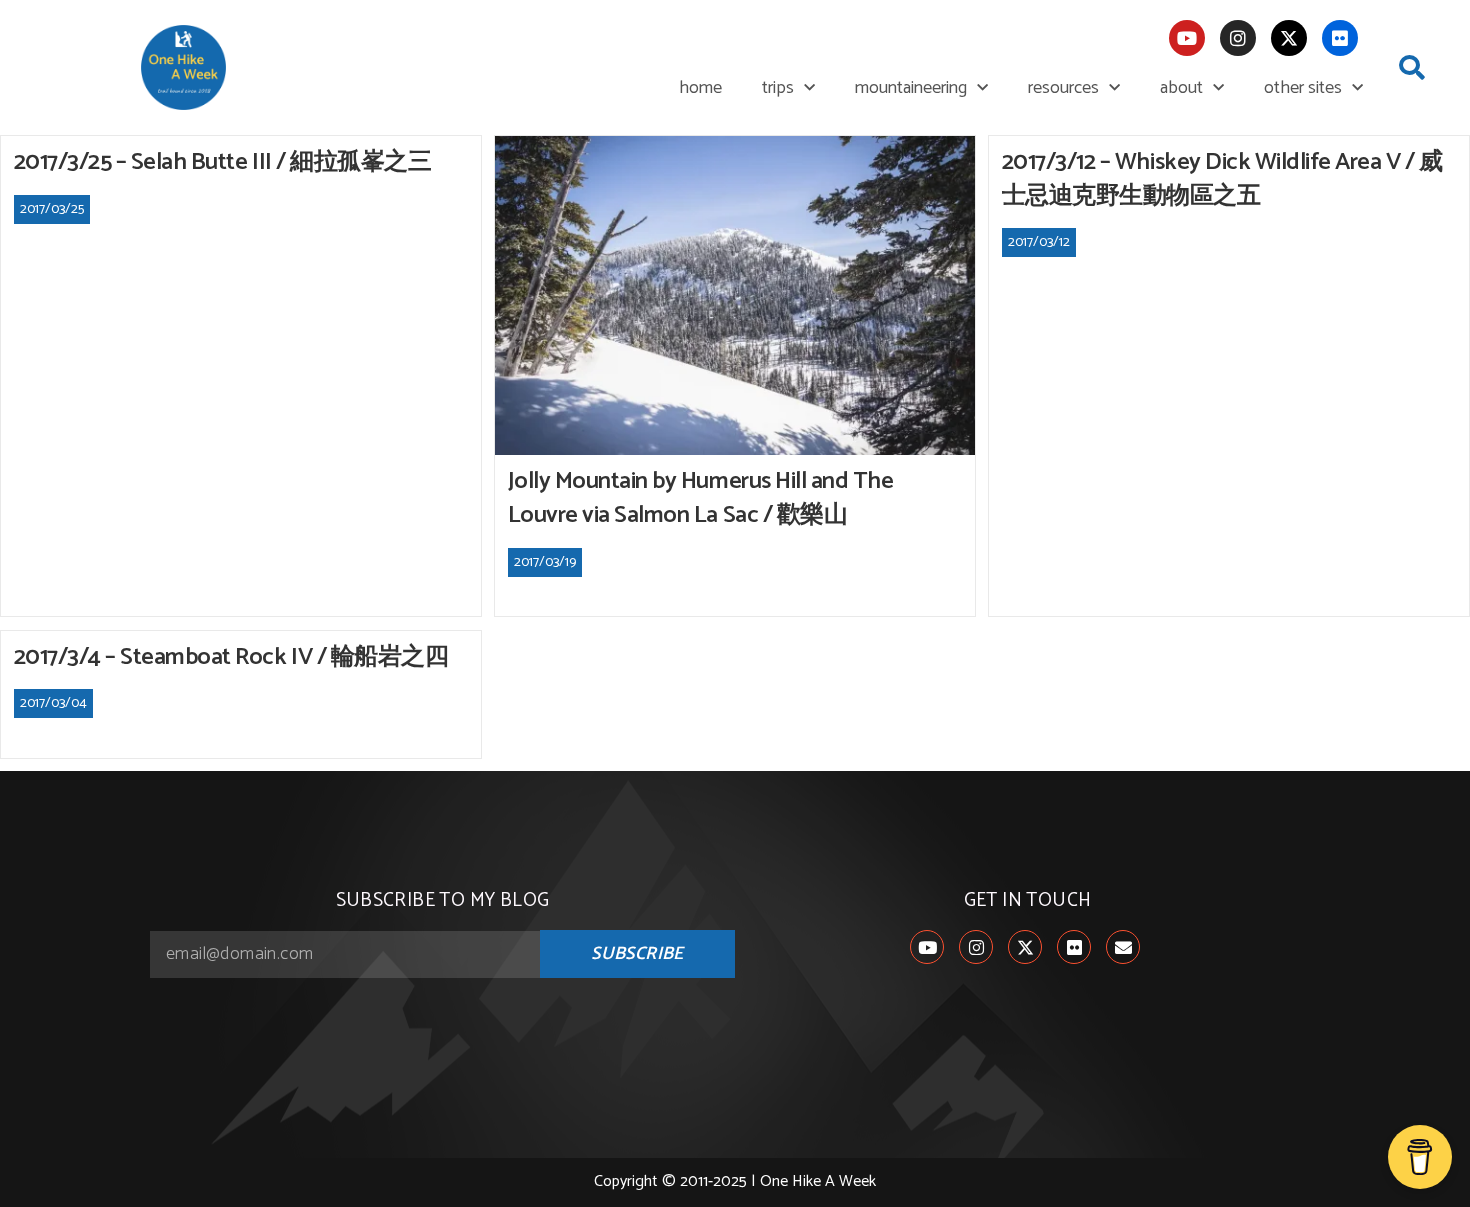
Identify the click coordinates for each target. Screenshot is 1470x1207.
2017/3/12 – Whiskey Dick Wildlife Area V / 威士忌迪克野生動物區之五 (1222, 179)
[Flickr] (1340, 38)
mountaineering (911, 88)
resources (1063, 88)
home (700, 88)
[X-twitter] (1289, 38)
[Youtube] (1187, 38)
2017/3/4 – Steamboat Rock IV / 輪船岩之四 (231, 657)
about (1181, 88)
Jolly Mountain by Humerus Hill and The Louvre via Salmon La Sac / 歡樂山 (701, 498)
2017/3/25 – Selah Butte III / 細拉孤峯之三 (223, 162)
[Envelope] (1123, 947)
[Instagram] (1238, 38)
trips (778, 88)
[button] (1412, 68)
